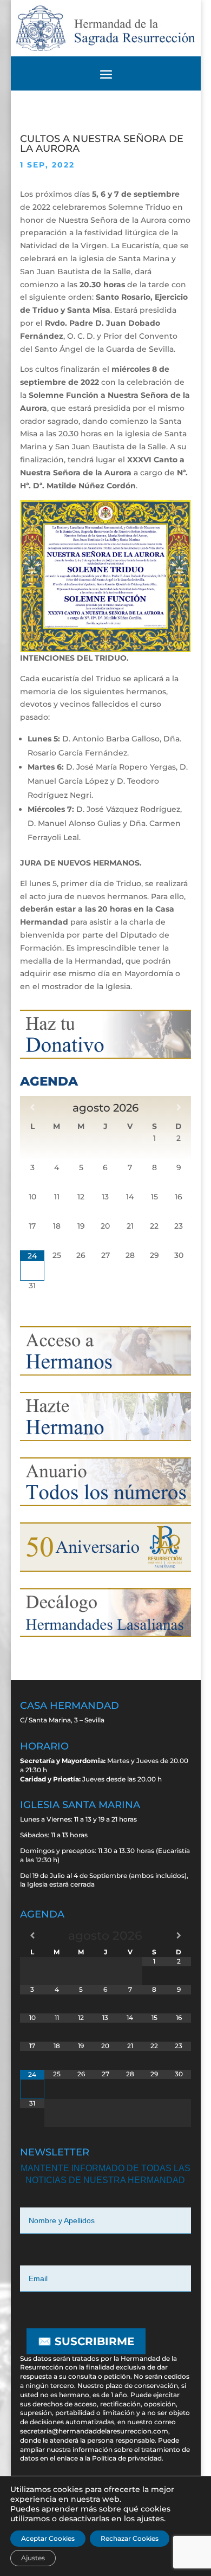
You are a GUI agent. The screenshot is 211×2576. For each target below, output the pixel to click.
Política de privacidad (127, 2458)
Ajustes (33, 2558)
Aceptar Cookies (48, 2538)
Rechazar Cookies (130, 2538)
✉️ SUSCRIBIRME (86, 2341)
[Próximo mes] (179, 1107)
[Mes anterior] (32, 1107)
